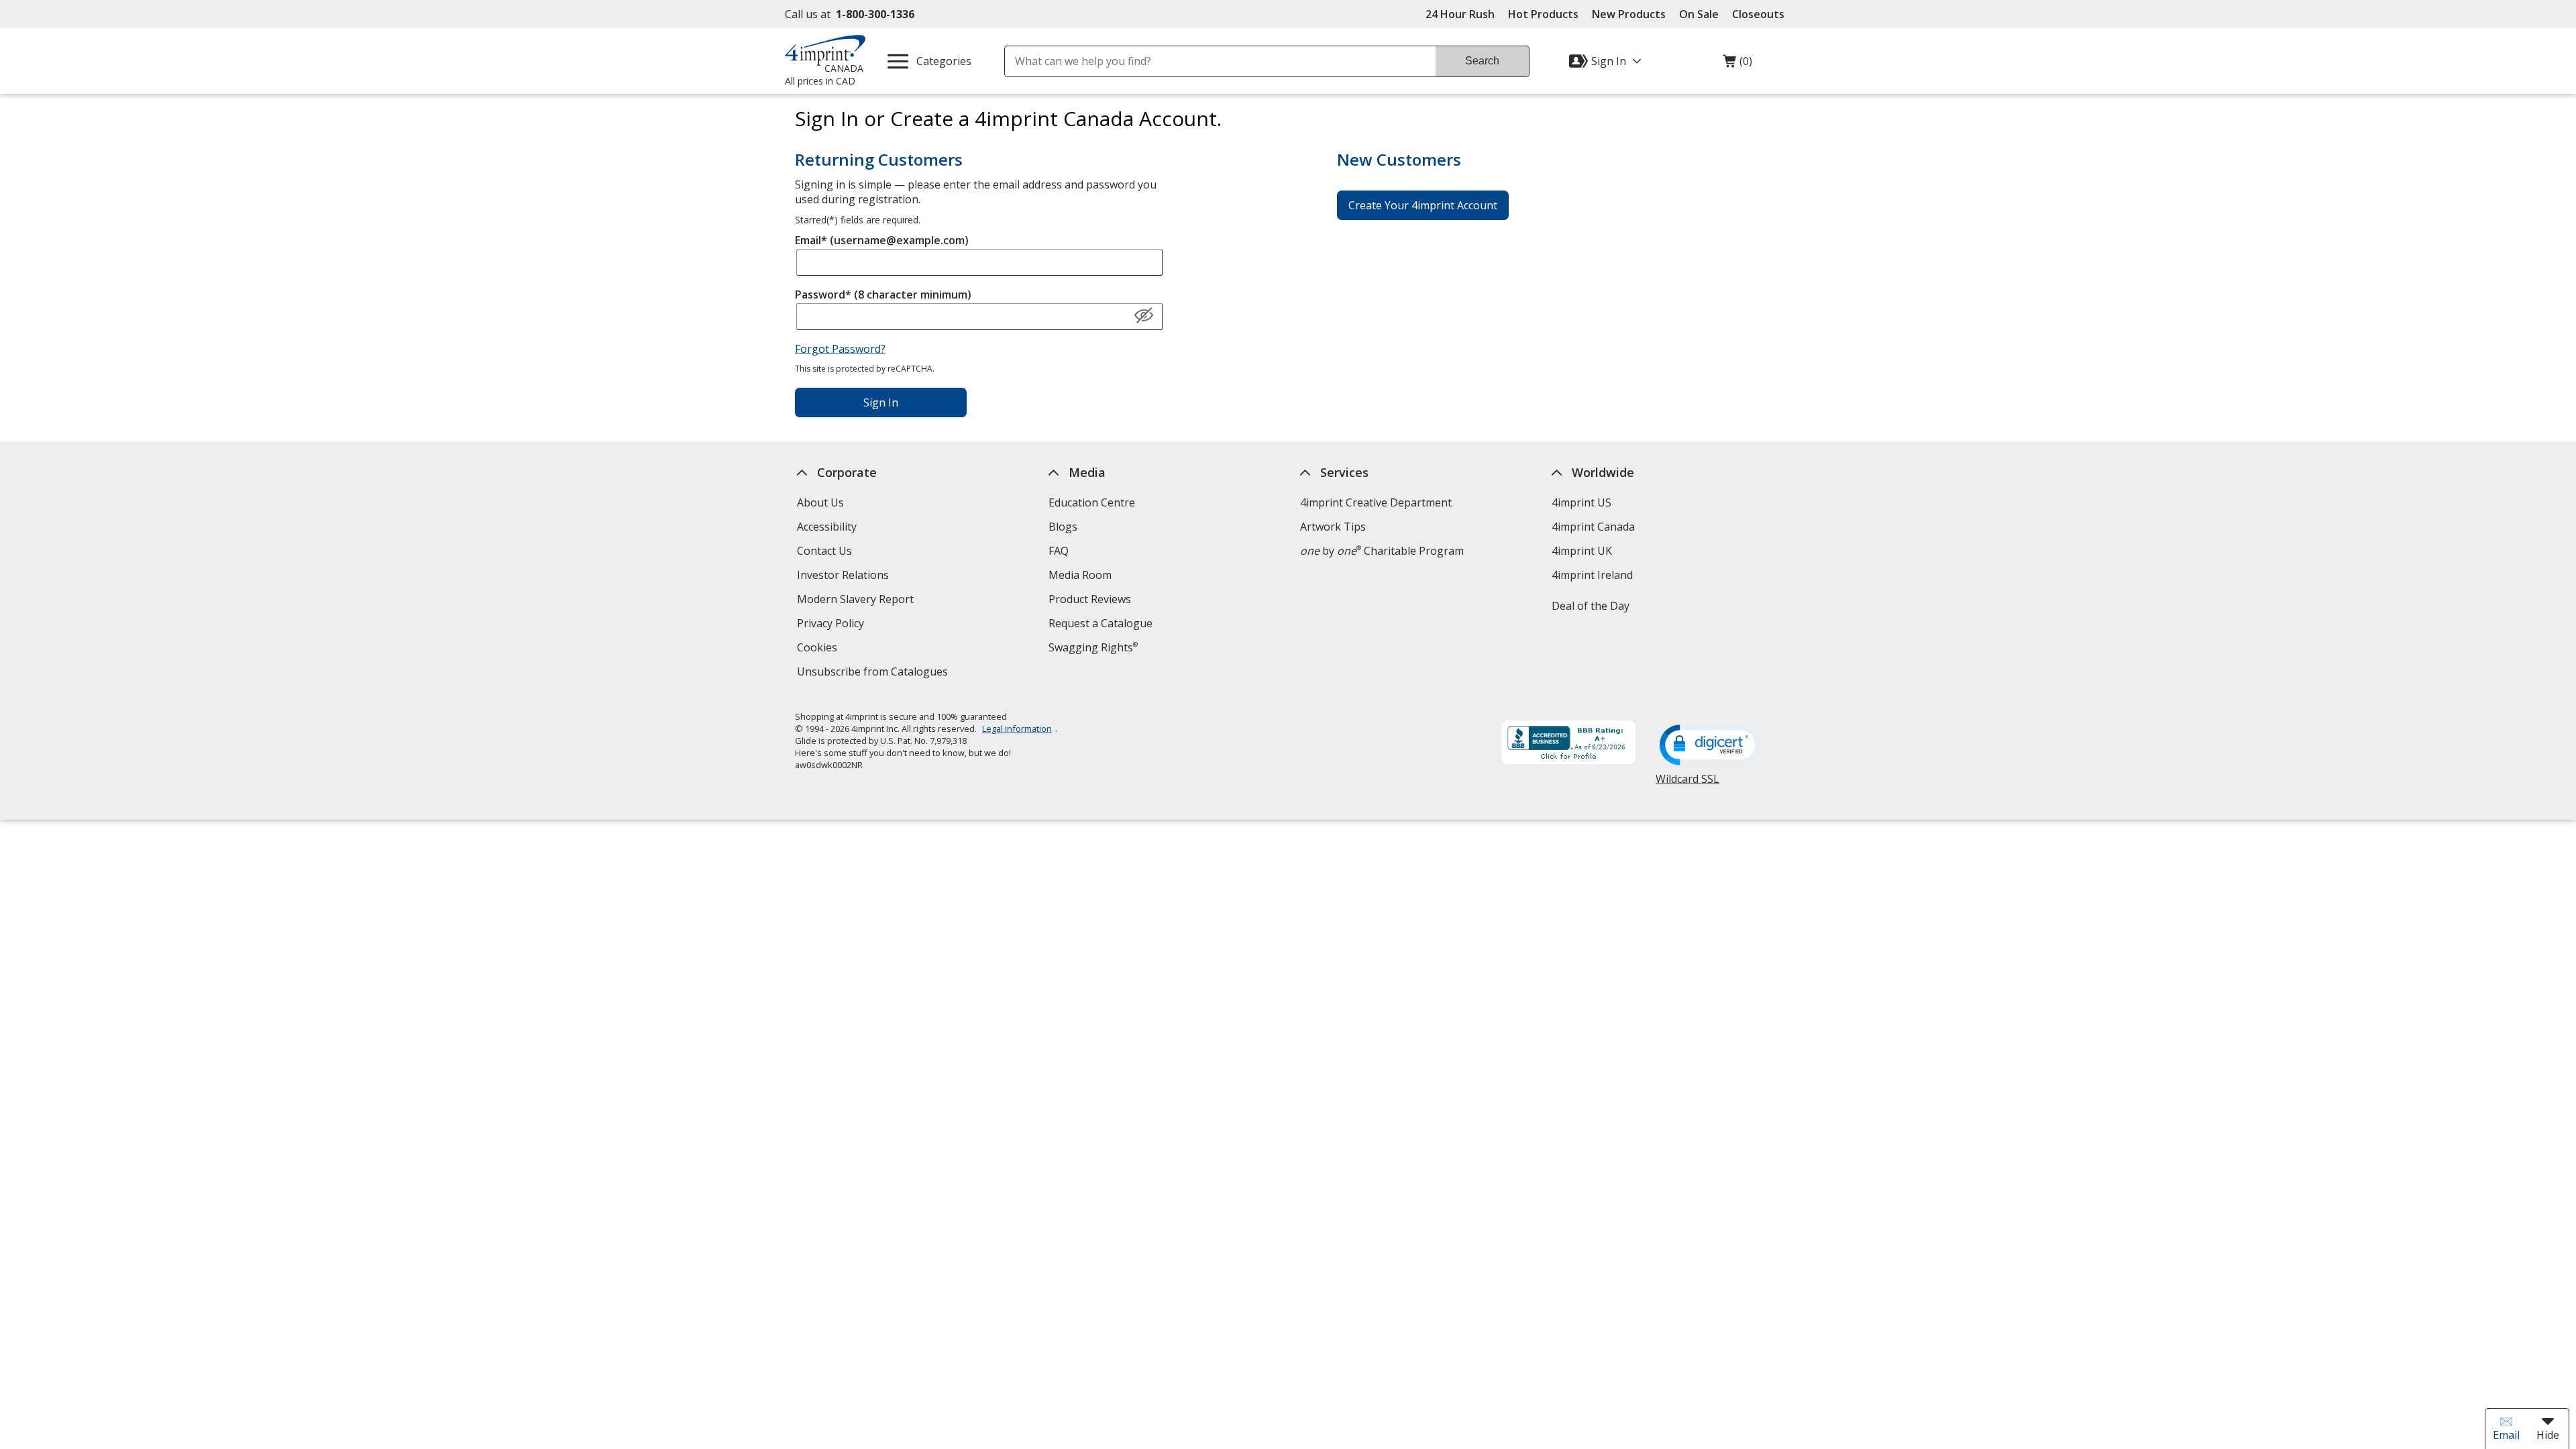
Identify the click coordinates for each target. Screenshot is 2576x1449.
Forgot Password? (840, 349)
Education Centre (1092, 502)
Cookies (819, 649)
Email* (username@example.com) (882, 240)
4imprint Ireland (1592, 575)
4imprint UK (1582, 551)
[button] (1144, 316)
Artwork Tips (1333, 527)
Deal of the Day (1591, 606)
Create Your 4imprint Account (1423, 205)
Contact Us (824, 551)
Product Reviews (1090, 599)
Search (1482, 61)
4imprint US (1581, 502)
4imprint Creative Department (1376, 502)
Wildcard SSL (1687, 784)
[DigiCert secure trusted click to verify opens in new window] (1710, 746)
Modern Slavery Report (857, 601)
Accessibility (827, 527)
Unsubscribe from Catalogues (874, 673)
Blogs (1063, 527)
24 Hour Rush (1460, 14)
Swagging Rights (1093, 647)
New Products (1629, 14)
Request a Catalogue (1101, 623)
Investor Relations (845, 577)
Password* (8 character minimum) (883, 294)
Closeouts (1758, 14)
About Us (820, 502)
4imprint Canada (1593, 527)
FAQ (1059, 551)
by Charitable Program (1382, 551)
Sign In (881, 402)
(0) (1737, 64)
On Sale (1699, 14)
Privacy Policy (832, 625)
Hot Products (1543, 14)
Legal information (1017, 729)
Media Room (1080, 575)
